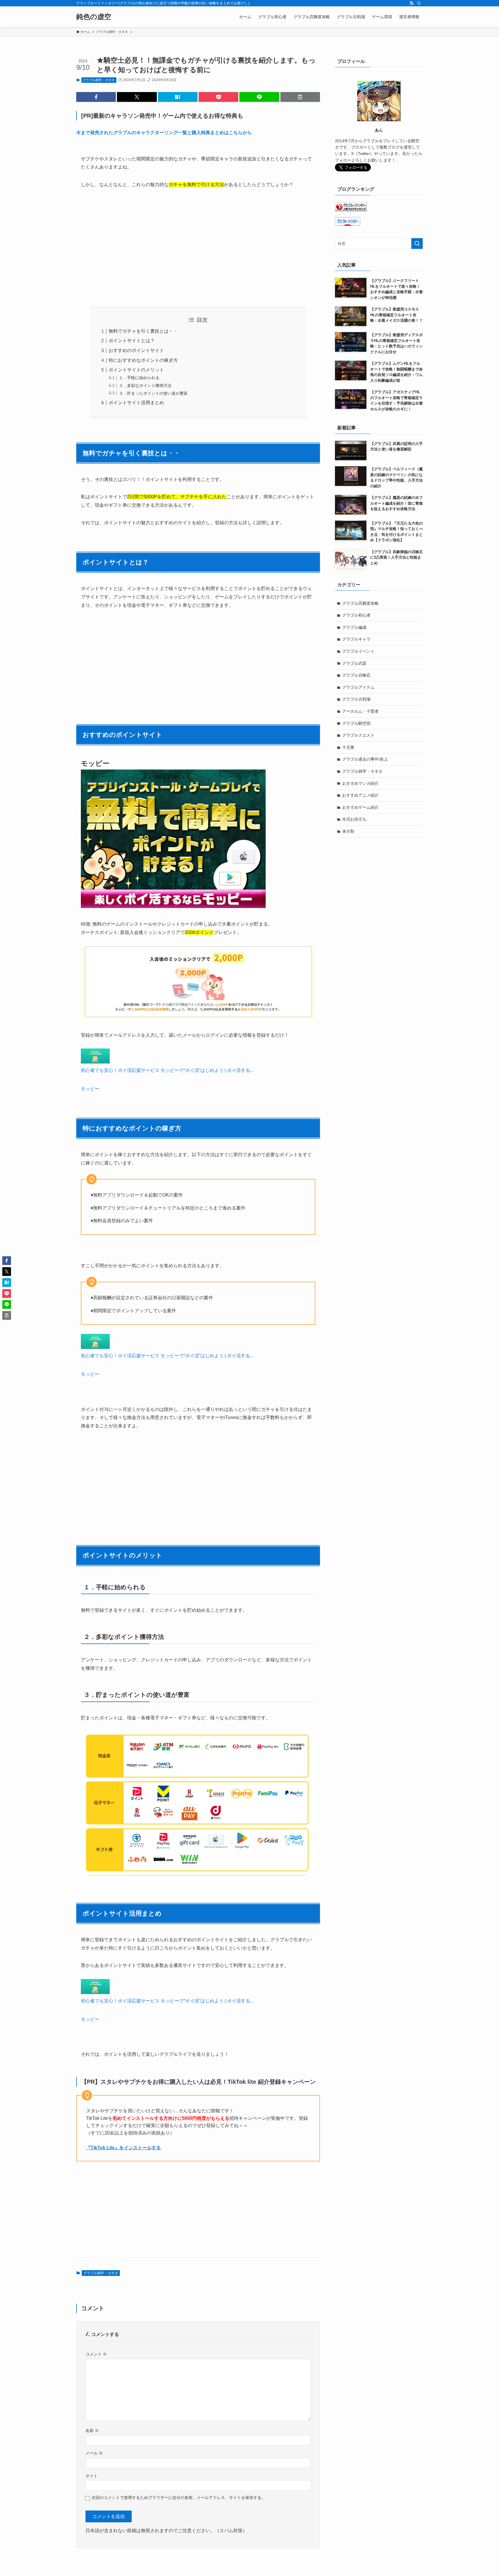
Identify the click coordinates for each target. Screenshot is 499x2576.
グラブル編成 (354, 627)
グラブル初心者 (356, 615)
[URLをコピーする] (300, 97)
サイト (92, 2476)
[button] (96, 97)
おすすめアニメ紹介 (360, 795)
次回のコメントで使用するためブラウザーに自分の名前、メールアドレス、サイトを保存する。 (178, 2498)
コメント (96, 2354)
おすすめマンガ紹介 (360, 783)
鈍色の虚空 (94, 17)
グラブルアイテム (358, 687)
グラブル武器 (354, 663)
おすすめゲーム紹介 (360, 807)
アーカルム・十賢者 (360, 711)
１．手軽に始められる (139, 378)
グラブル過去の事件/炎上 (365, 759)
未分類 (348, 831)
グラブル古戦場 (356, 699)
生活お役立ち (354, 819)
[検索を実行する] (417, 244)
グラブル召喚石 (356, 675)
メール (94, 2453)
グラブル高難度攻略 (360, 603)
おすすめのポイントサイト (136, 350)
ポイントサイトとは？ (132, 341)
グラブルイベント (358, 651)
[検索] (419, 3)
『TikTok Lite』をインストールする (123, 2148)
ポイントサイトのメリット (136, 370)
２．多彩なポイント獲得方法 (145, 385)
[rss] (412, 3)
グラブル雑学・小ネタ (99, 80)
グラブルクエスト (358, 735)
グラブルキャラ (356, 639)
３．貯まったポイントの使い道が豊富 (153, 393)
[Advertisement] (198, 248)
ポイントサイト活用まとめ (136, 403)
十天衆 (348, 747)
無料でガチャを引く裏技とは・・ (143, 331)
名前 (92, 2431)
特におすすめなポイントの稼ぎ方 (143, 360)
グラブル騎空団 (356, 723)
